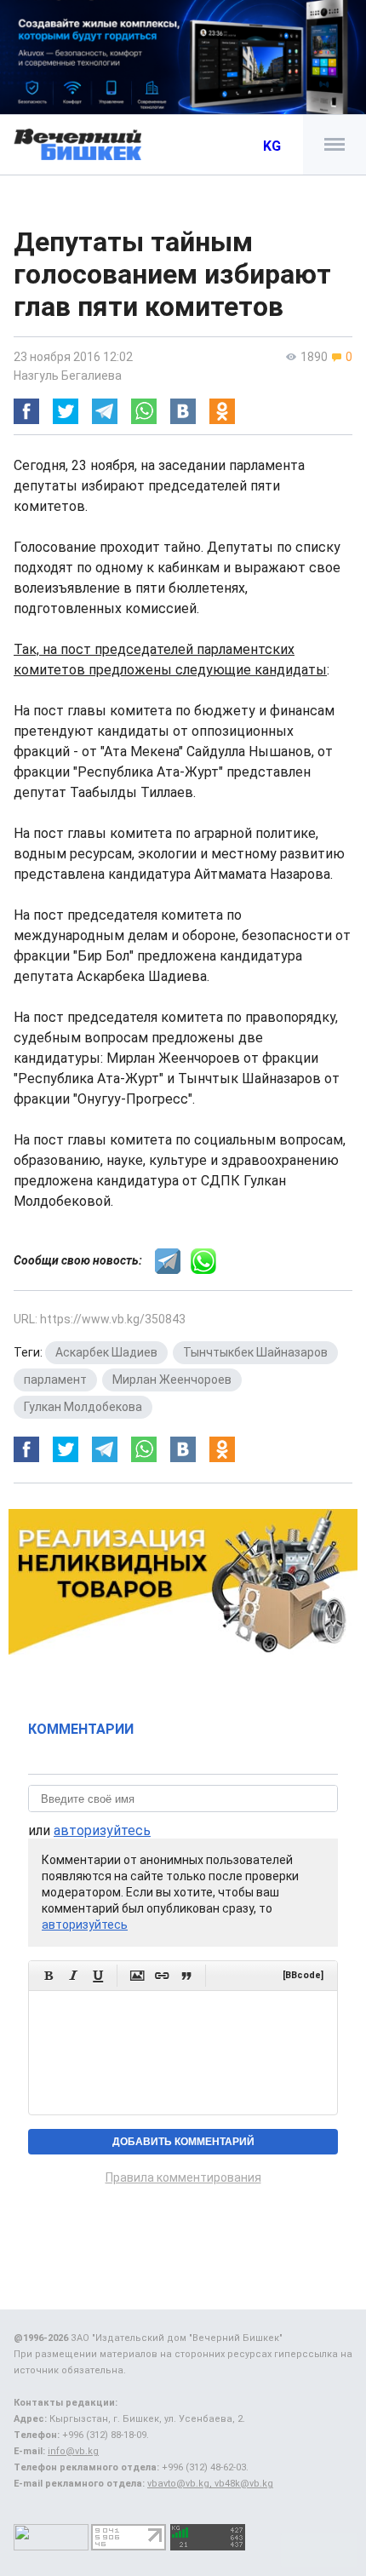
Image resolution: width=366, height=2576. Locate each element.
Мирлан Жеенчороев (172, 1380)
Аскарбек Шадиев (106, 1352)
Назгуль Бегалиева (68, 376)
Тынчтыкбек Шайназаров (255, 1352)
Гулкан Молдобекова (83, 1407)
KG (272, 146)
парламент (55, 1380)
